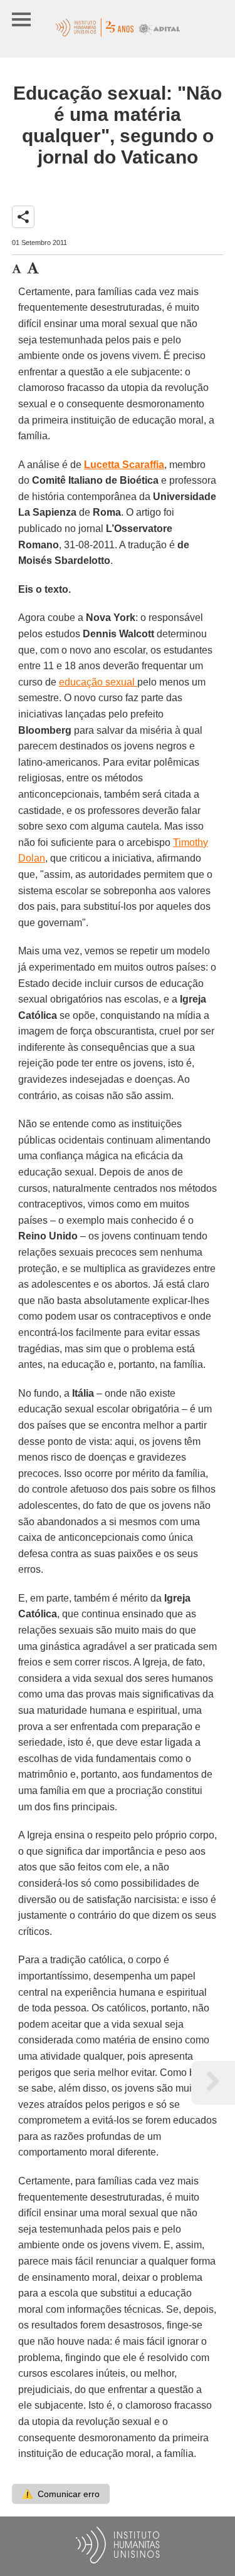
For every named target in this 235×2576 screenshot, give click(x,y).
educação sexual (98, 682)
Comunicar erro (61, 2494)
